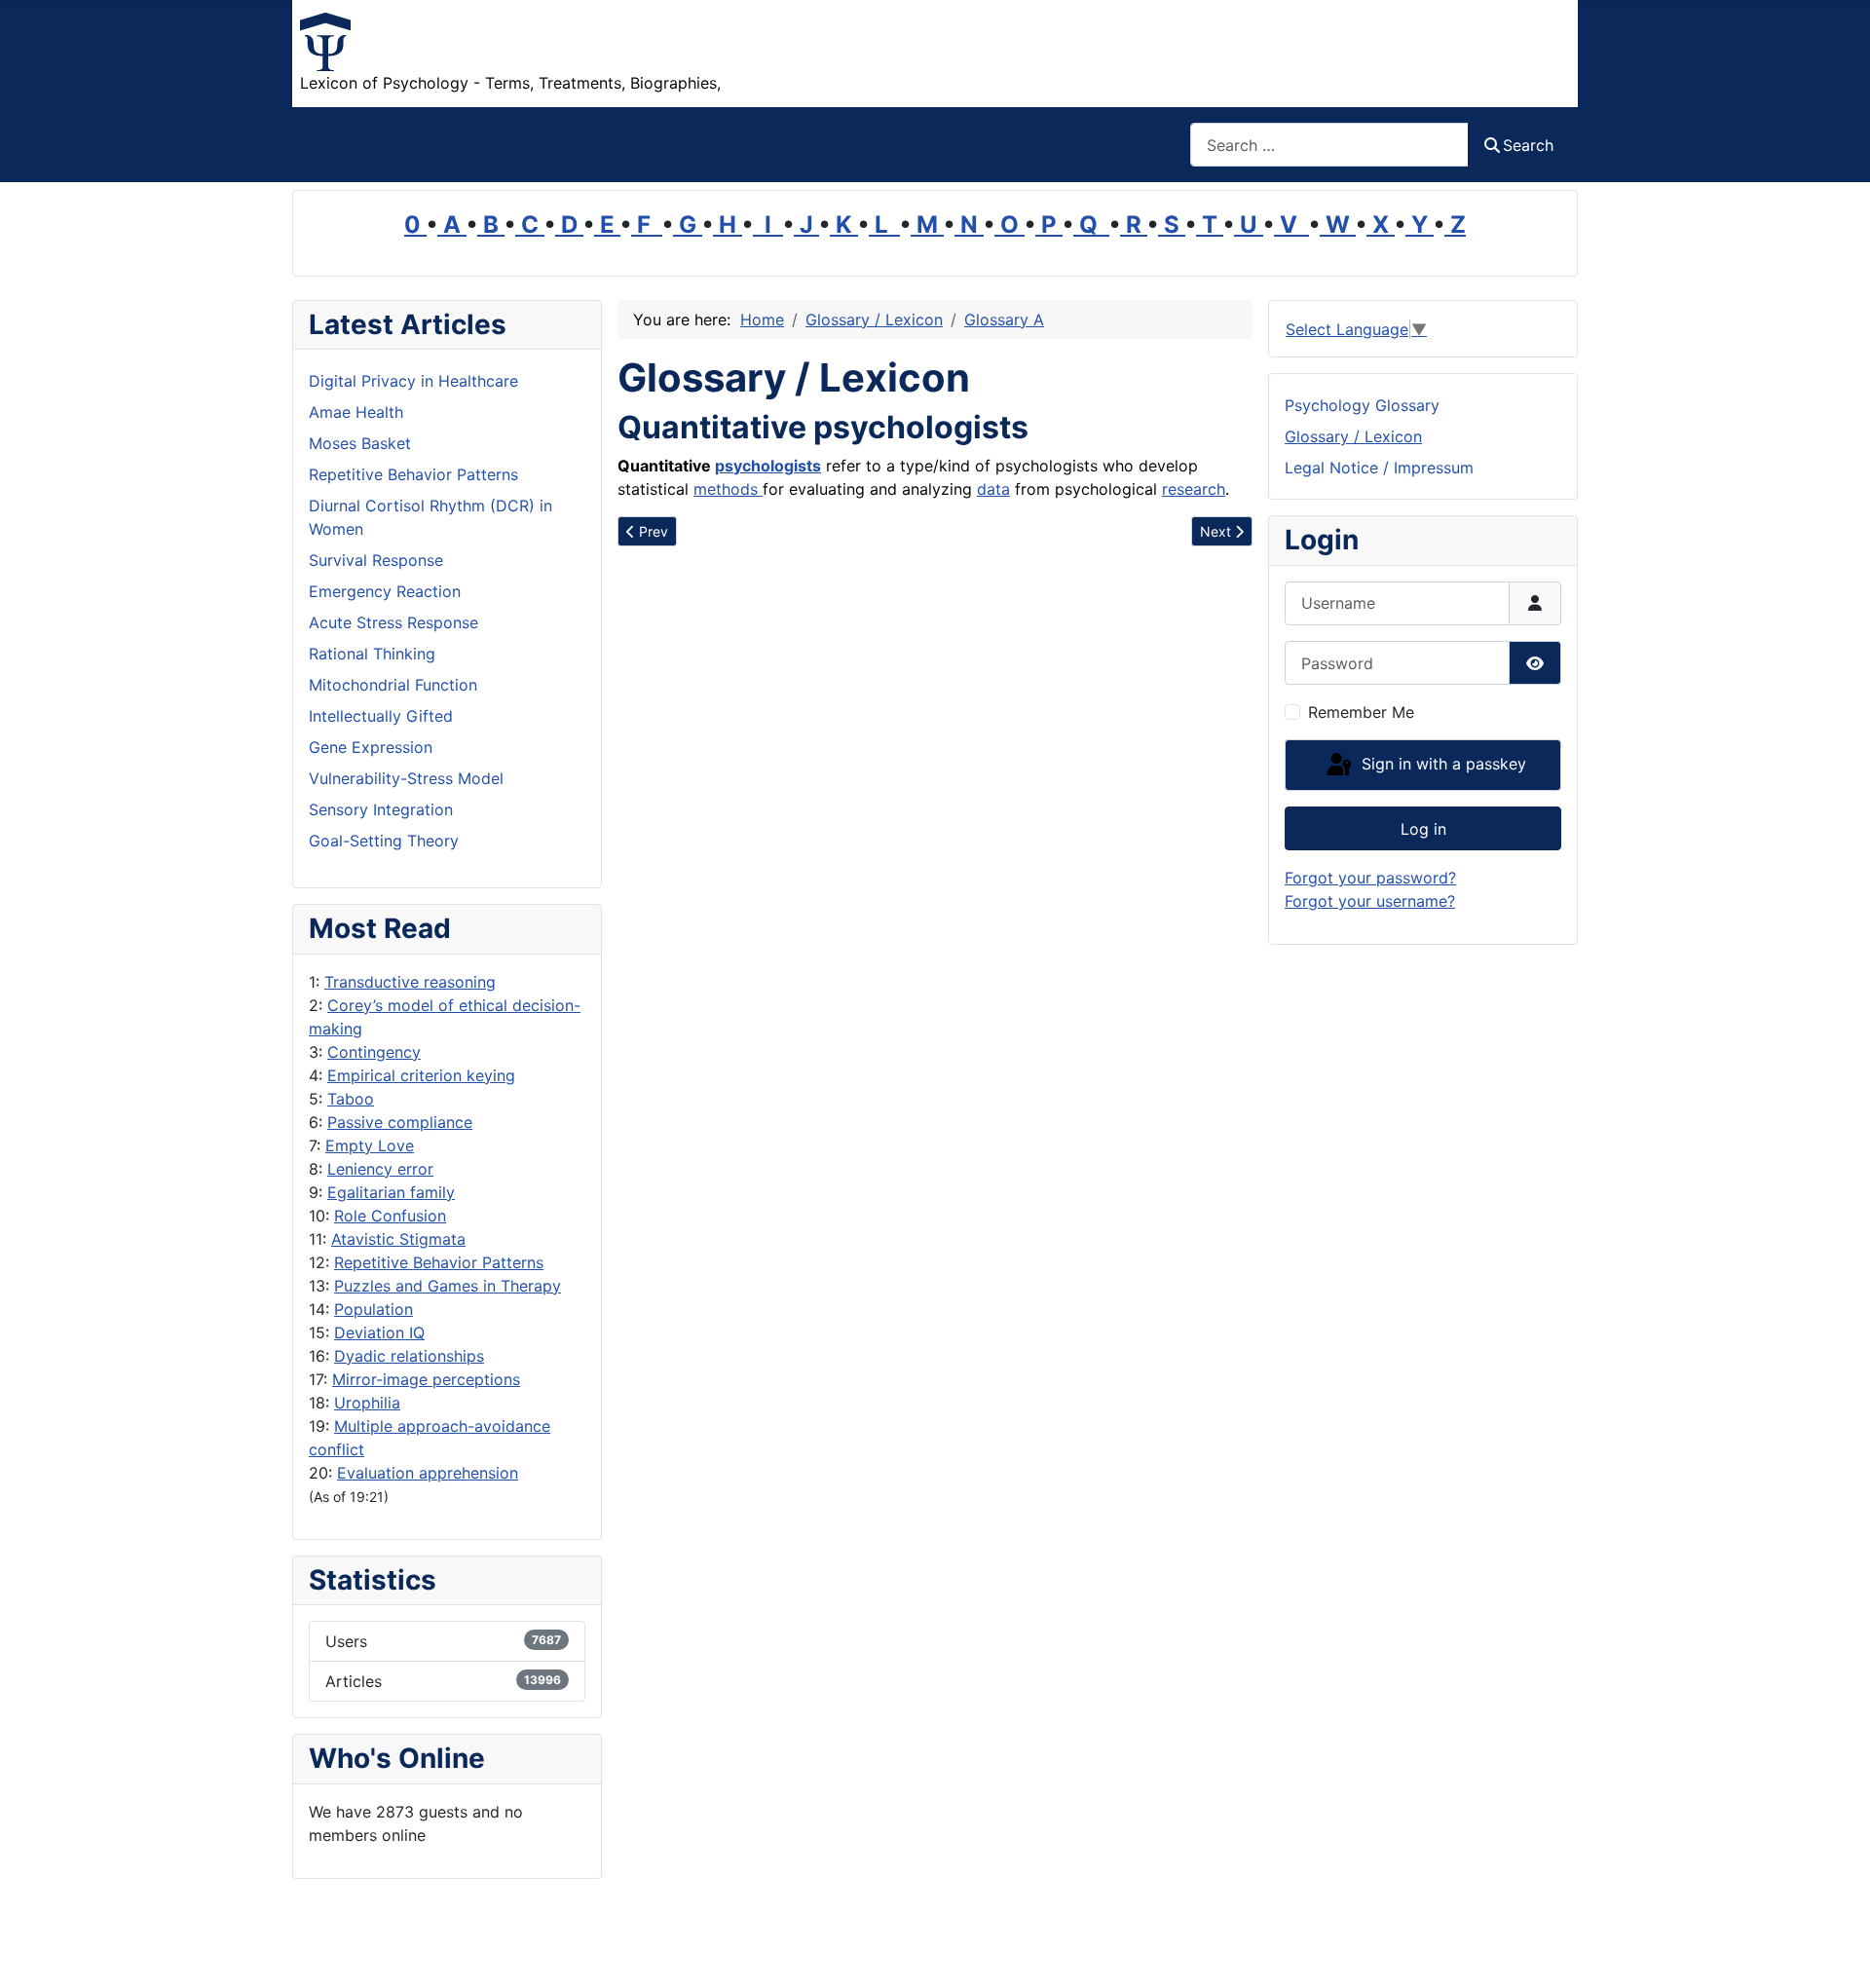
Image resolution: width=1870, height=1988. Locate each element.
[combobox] (1329, 145)
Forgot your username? (1370, 901)
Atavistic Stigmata (398, 1239)
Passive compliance (400, 1122)
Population (374, 1309)
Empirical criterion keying (421, 1075)
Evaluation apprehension (428, 1473)
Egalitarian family (391, 1192)
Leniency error (380, 1169)
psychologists (768, 466)
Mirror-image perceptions (426, 1379)
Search (1528, 145)
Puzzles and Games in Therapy (448, 1286)
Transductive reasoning (410, 982)
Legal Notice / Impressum (1379, 468)
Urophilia (367, 1403)
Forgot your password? (1370, 878)
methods (728, 489)
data (993, 489)
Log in (1423, 829)
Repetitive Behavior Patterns (439, 1262)
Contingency (374, 1052)
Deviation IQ (379, 1332)
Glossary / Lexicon (1353, 436)
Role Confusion (390, 1216)
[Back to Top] (1836, 1952)
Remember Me (1361, 712)
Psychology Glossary (1362, 405)
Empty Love (370, 1145)
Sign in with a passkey (1441, 764)
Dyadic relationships (409, 1356)
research (1194, 489)
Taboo (351, 1099)
